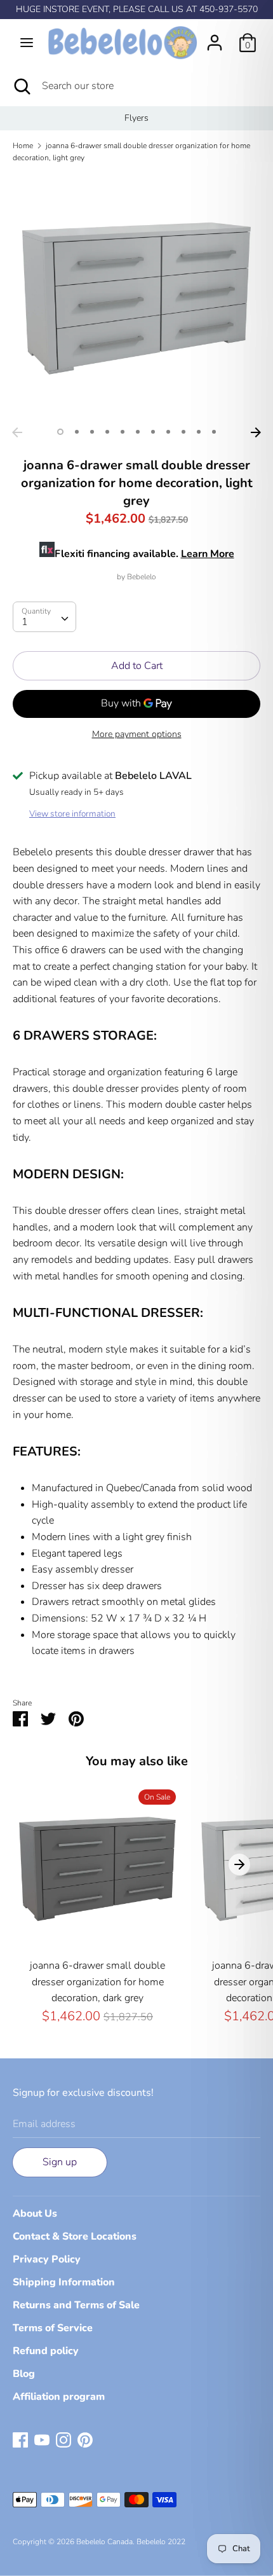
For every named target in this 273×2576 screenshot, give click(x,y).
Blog (24, 2374)
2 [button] (77, 432)
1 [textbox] (25, 622)
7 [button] (153, 432)
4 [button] (107, 432)
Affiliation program (59, 2397)
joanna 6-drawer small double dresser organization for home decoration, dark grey (97, 1982)
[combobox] (44, 617)
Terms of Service (53, 2328)
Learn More (208, 554)
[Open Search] (21, 86)
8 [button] (168, 432)
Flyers (136, 118)
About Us (35, 2214)
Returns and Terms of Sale (76, 2305)
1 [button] (60, 432)
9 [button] (183, 432)
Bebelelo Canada (104, 2542)
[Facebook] (20, 2439)
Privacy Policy (47, 2259)
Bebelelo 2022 (161, 2542)
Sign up (60, 2162)
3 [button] (92, 432)
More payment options (137, 734)
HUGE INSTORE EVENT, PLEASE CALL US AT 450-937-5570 (137, 9)
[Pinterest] (85, 2439)
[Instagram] (63, 2439)
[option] (136, 118)
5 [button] (123, 432)
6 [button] (138, 432)
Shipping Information (64, 2282)
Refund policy (46, 2351)
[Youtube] (42, 2439)
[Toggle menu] (27, 43)
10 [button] (199, 432)
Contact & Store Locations (75, 2236)
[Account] (215, 38)
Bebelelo (142, 577)
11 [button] (214, 432)
